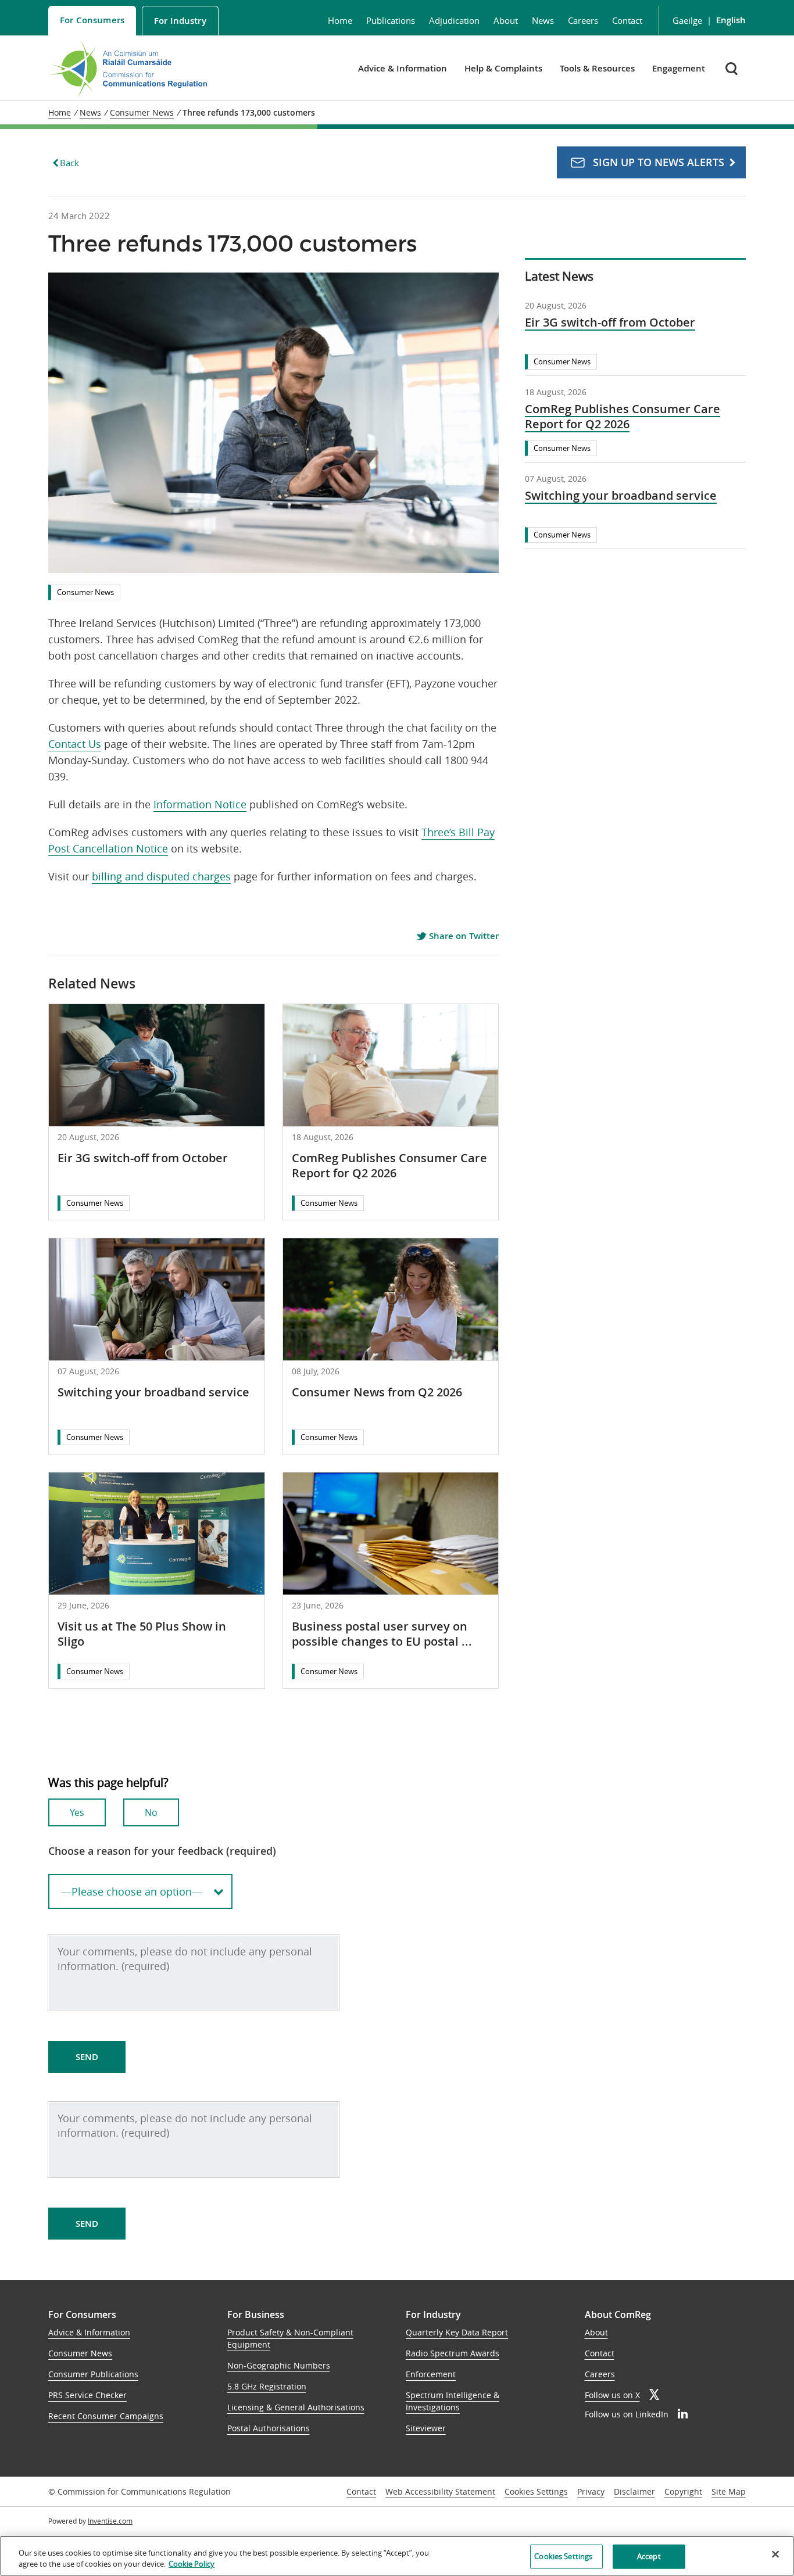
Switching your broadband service (153, 1392)
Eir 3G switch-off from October (143, 1158)
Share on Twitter (463, 936)
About (506, 20)
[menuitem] (92, 21)
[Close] (775, 2554)
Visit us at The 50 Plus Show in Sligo (142, 1634)
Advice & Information (403, 68)
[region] (397, 2556)
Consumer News (85, 592)
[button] (733, 68)
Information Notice (200, 804)
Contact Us (75, 744)
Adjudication (454, 20)
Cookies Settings (536, 2492)
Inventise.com (110, 2521)
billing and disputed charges (161, 876)
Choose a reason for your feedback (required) (162, 1851)
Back (69, 163)
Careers (583, 20)
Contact (627, 20)
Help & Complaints (503, 68)
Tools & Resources (597, 68)
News (543, 20)
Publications (391, 20)
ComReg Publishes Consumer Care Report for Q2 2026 (389, 1165)
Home (340, 20)
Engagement (679, 68)
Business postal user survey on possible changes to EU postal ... (382, 1634)
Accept (649, 2556)
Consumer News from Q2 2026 (377, 1392)
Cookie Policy (192, 2564)
